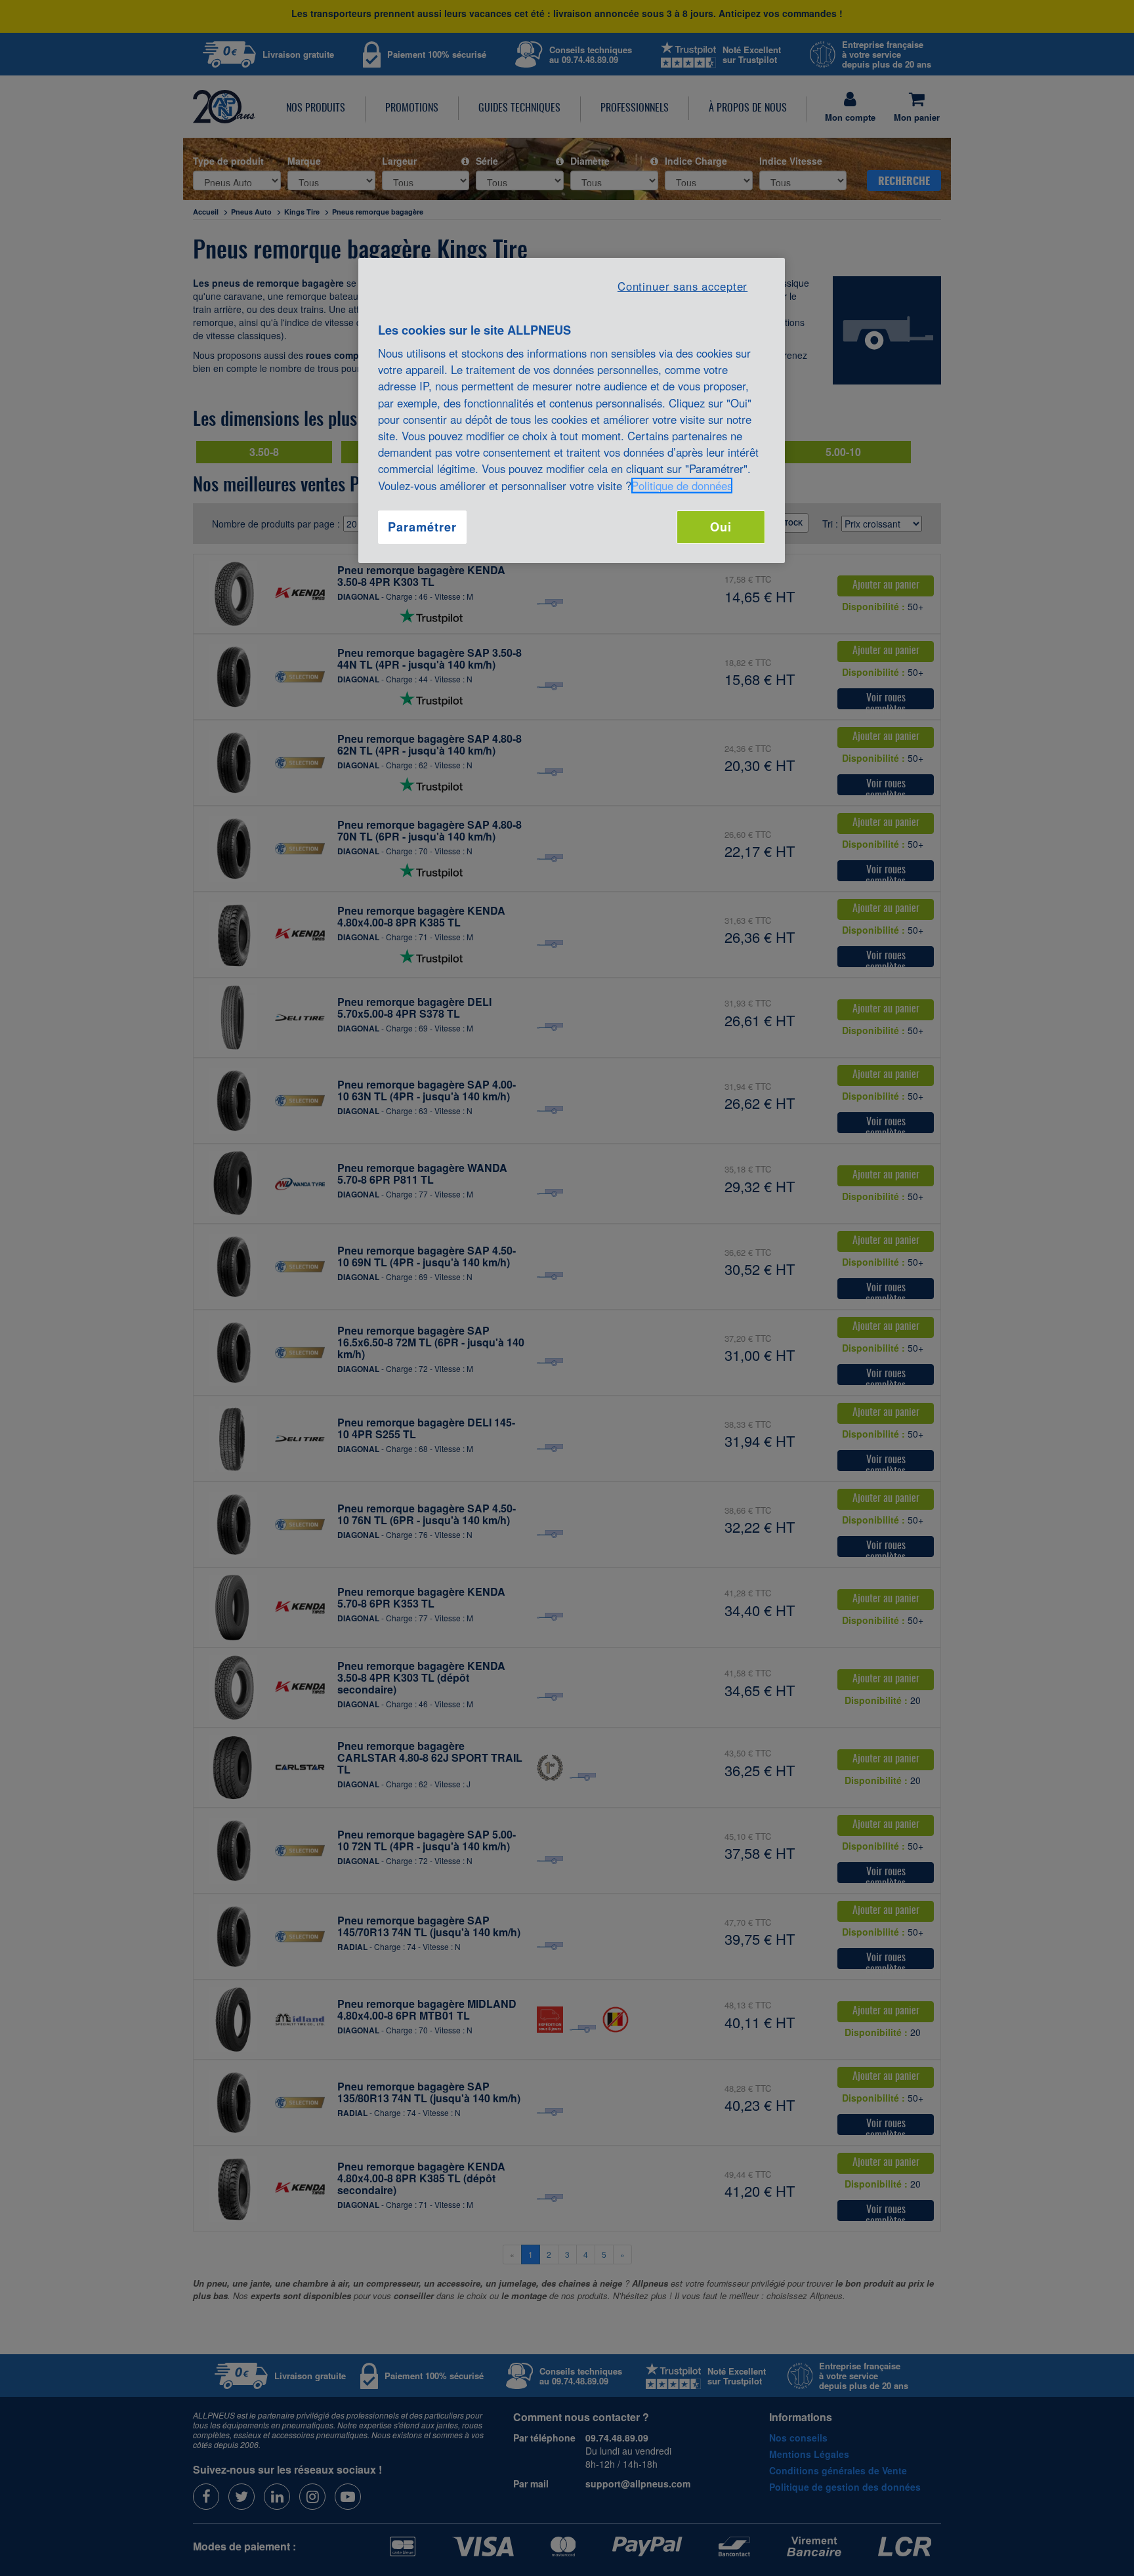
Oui (721, 527)
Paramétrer (422, 527)
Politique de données (682, 486)
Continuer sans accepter (682, 286)
